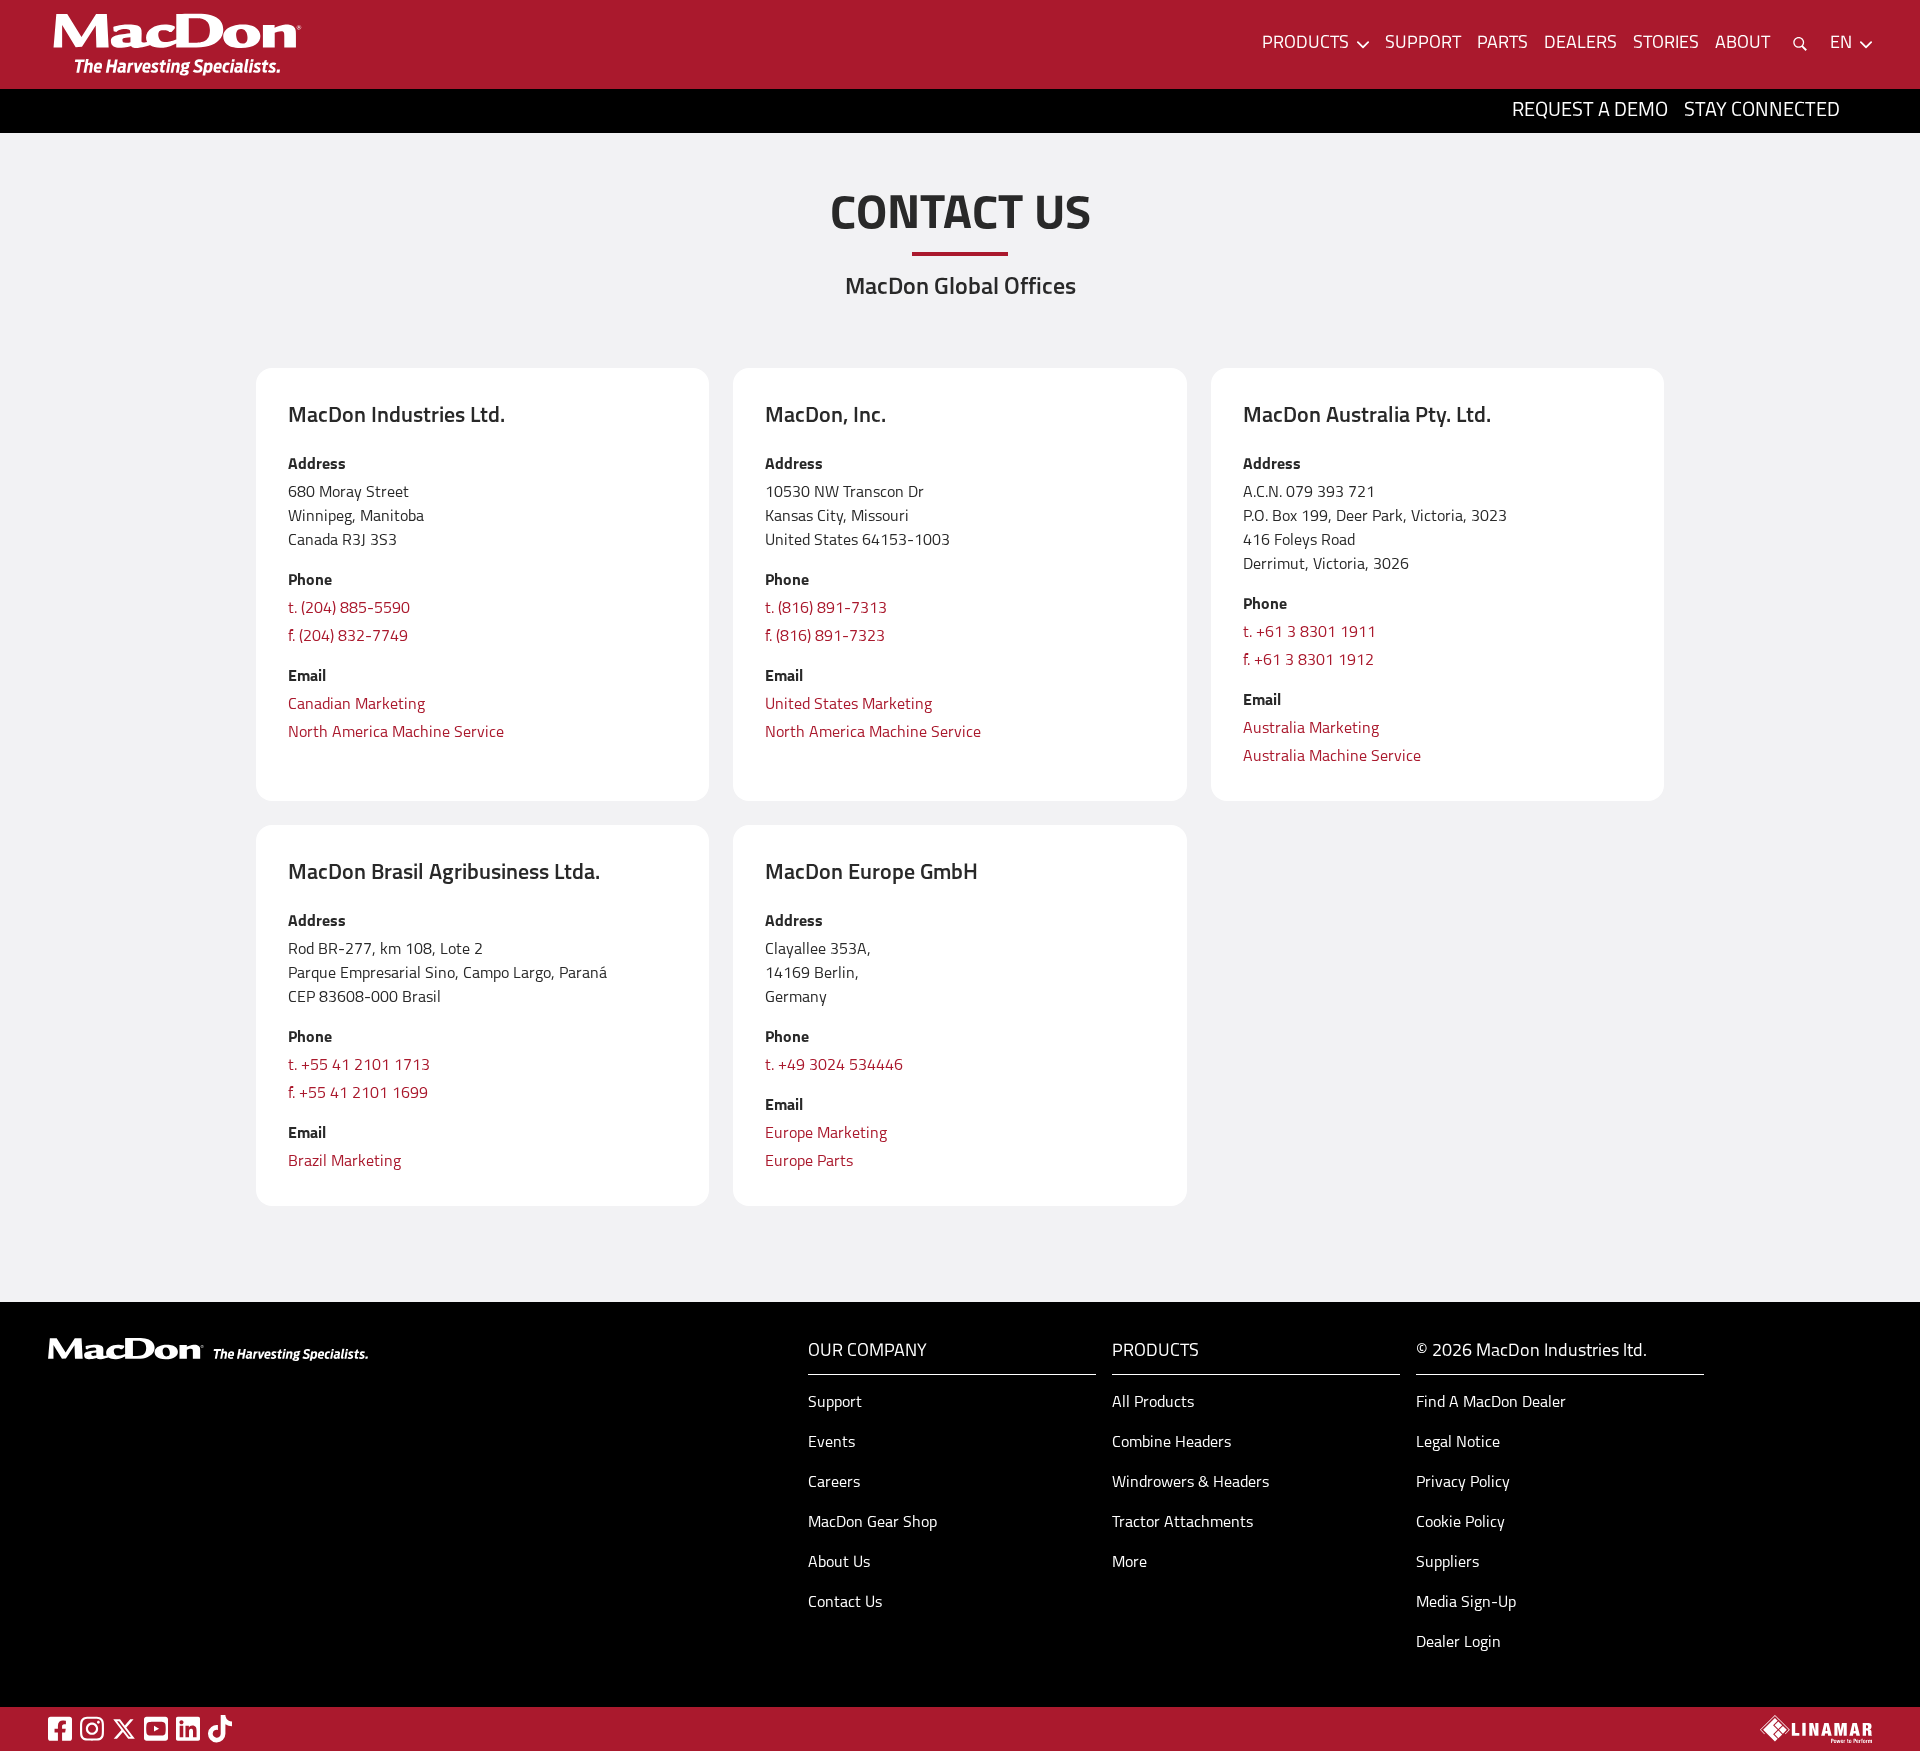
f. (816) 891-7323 (825, 637)
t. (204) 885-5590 (349, 609)
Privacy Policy (1463, 1483)
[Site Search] (1800, 44)
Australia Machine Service (1332, 757)
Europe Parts (809, 1162)
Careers (834, 1483)
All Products (1153, 1403)
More (1129, 1563)
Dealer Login (1458, 1643)
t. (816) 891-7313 (826, 609)
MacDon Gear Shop (872, 1523)
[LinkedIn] (188, 1728)
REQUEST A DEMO (1590, 111)
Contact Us (845, 1603)
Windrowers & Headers (1190, 1483)
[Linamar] (1816, 1729)
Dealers (1580, 44)
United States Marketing (848, 705)
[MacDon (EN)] (176, 44)
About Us (839, 1563)
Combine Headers (1171, 1443)
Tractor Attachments (1182, 1523)
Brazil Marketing (344, 1162)
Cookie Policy (1460, 1523)
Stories (1666, 44)
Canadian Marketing (356, 705)
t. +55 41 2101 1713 (359, 1066)
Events (831, 1443)
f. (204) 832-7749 (348, 637)
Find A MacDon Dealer (1491, 1403)
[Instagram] (92, 1728)
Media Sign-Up (1466, 1603)
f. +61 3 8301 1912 (1308, 661)
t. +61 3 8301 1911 (1309, 633)
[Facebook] (60, 1728)
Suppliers (1447, 1563)
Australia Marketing (1311, 729)
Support (1423, 44)
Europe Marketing (826, 1134)
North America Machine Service (396, 733)
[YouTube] (156, 1728)
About (1742, 44)
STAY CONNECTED (1762, 111)
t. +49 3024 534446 (834, 1066)
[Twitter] (124, 1729)
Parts (1502, 44)
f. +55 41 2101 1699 (358, 1094)
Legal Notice (1458, 1443)
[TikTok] (220, 1728)
